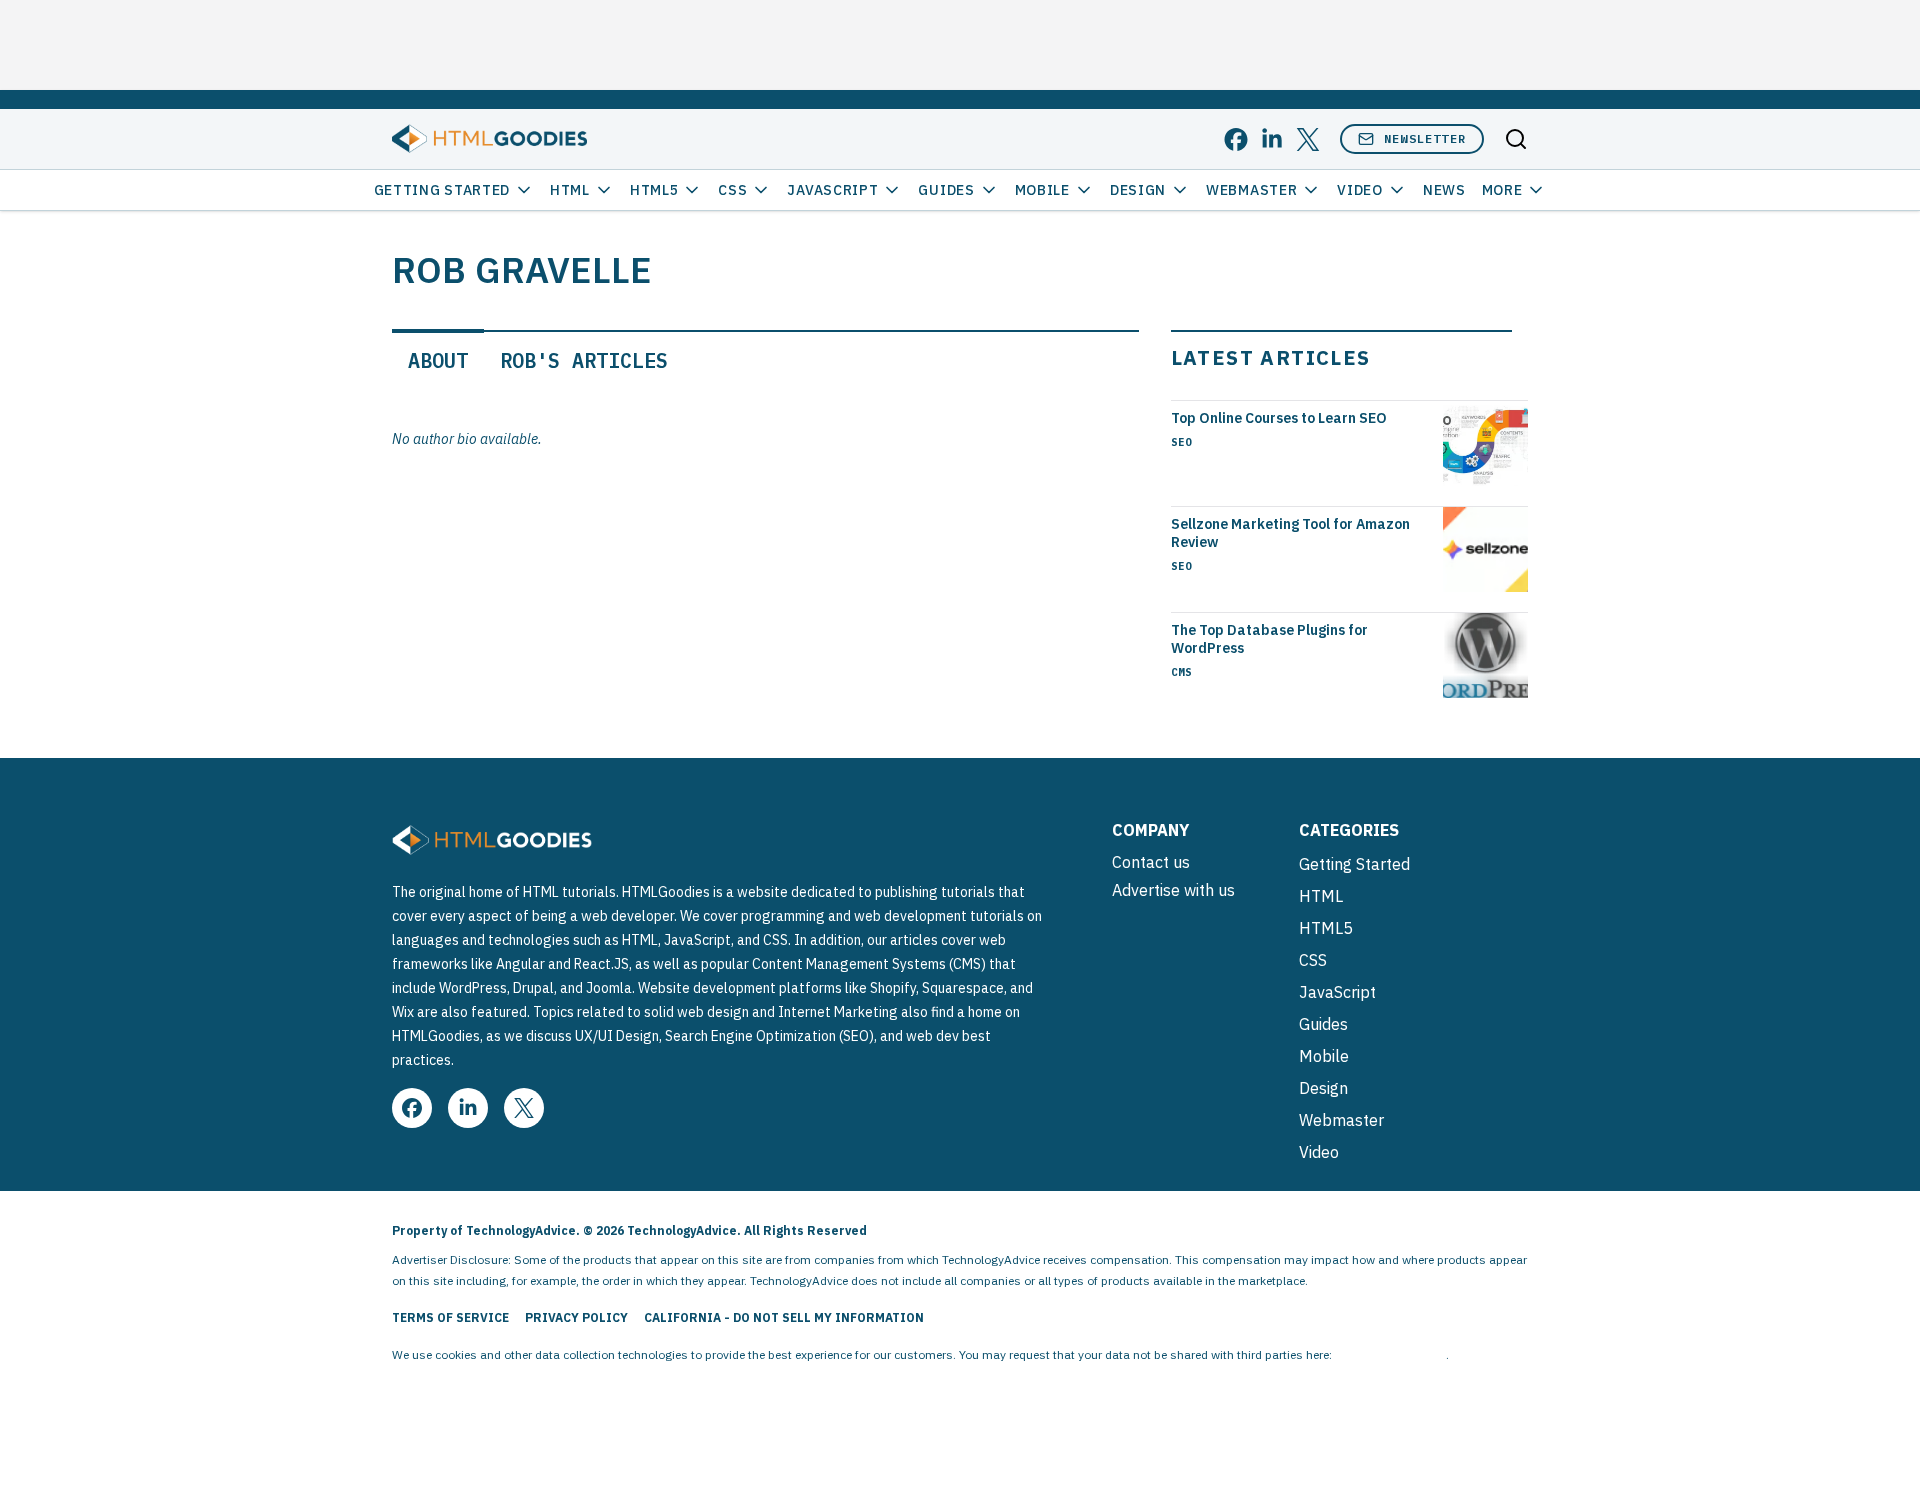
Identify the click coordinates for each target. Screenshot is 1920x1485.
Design (1138, 190)
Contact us (1151, 862)
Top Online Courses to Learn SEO (1279, 418)
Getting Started (442, 190)
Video (1360, 190)
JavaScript (832, 190)
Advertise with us (1173, 890)
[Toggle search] (1516, 139)
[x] (1308, 139)
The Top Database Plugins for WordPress (1269, 639)
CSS (732, 190)
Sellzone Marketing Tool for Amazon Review (1290, 533)
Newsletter (1425, 138)
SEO (1181, 442)
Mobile (1042, 190)
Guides (946, 190)
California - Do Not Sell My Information (784, 1317)
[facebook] (1236, 139)
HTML (570, 190)
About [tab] (438, 360)
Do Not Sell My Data (1390, 1354)
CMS (1181, 672)
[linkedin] (1272, 139)
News (1444, 190)
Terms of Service (450, 1317)
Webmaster (1251, 190)
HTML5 (654, 190)
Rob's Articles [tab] (584, 360)
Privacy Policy (576, 1317)
